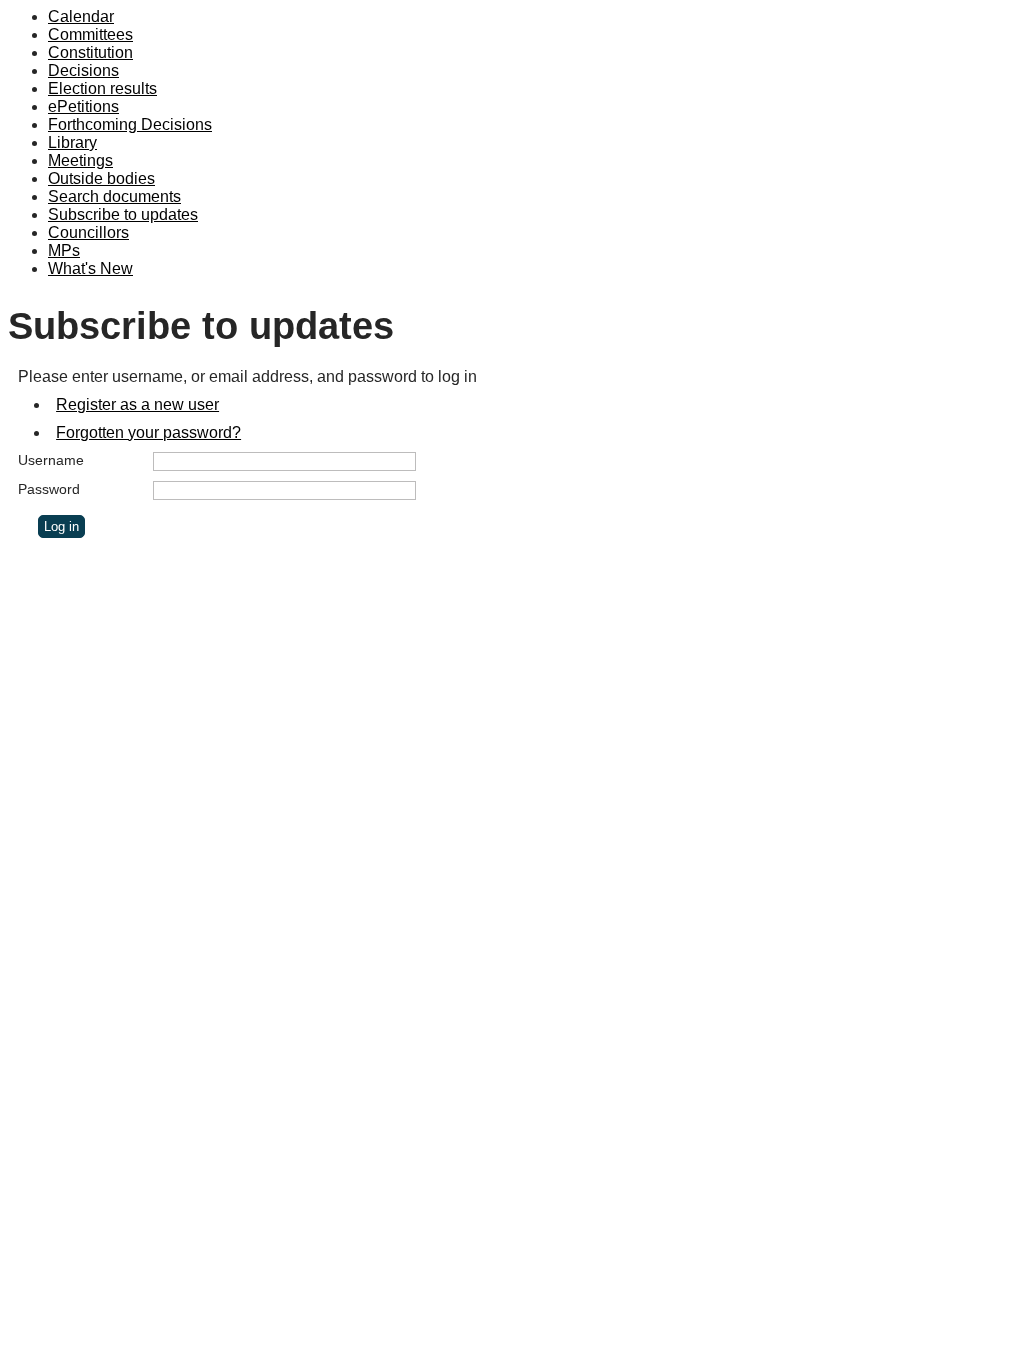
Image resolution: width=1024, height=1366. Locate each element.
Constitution (90, 52)
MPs (64, 250)
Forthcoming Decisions (130, 124)
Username (51, 460)
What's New (90, 268)
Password (49, 489)
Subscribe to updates (123, 214)
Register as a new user (137, 404)
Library (72, 142)
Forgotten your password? (148, 432)
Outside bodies (101, 178)
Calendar (81, 16)
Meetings (80, 160)
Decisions (83, 70)
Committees (90, 34)
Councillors (88, 232)
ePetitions (83, 106)
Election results (102, 88)
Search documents (114, 196)
